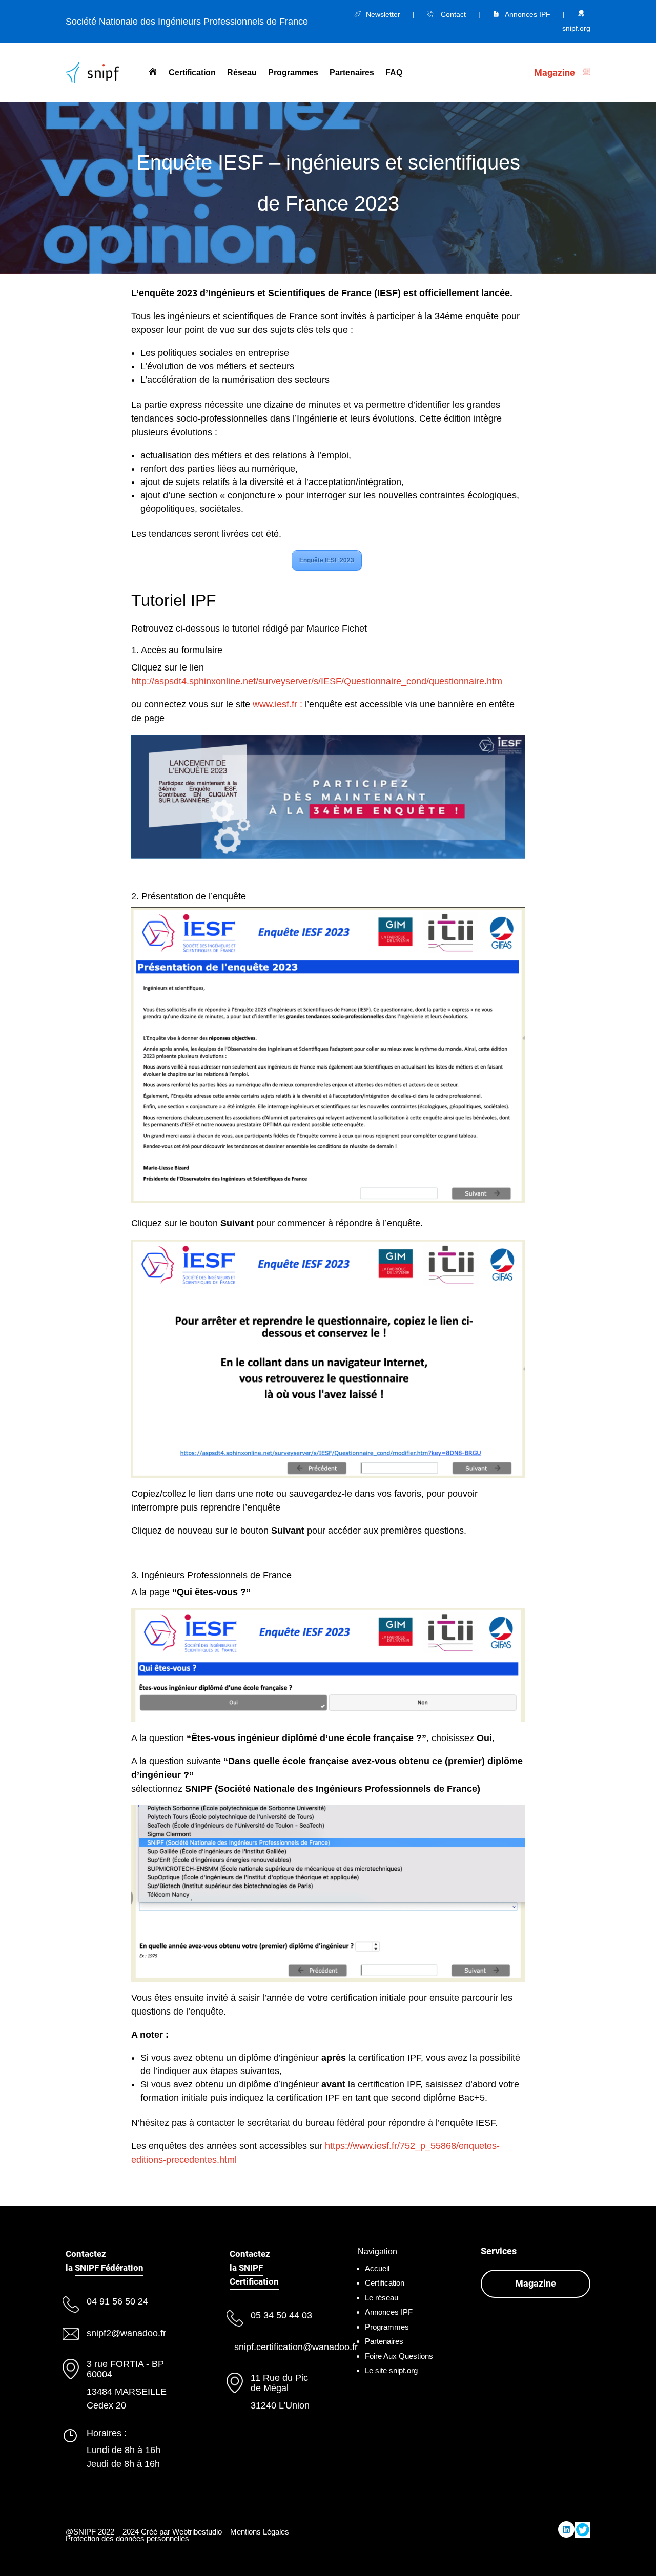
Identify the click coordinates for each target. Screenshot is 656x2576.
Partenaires (352, 72)
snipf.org (576, 28)
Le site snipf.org (391, 2370)
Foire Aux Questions (399, 2356)
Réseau (242, 72)
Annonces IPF (528, 14)
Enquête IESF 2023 (327, 560)
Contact (453, 14)
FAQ (394, 72)
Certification (192, 72)
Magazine (536, 2283)
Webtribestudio (197, 2532)
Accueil (377, 2268)
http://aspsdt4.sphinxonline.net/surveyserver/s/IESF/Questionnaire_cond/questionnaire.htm (317, 681)
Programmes (293, 72)
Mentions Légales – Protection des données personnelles (180, 2535)
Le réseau (382, 2298)
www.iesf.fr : (279, 704)
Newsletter (383, 14)
